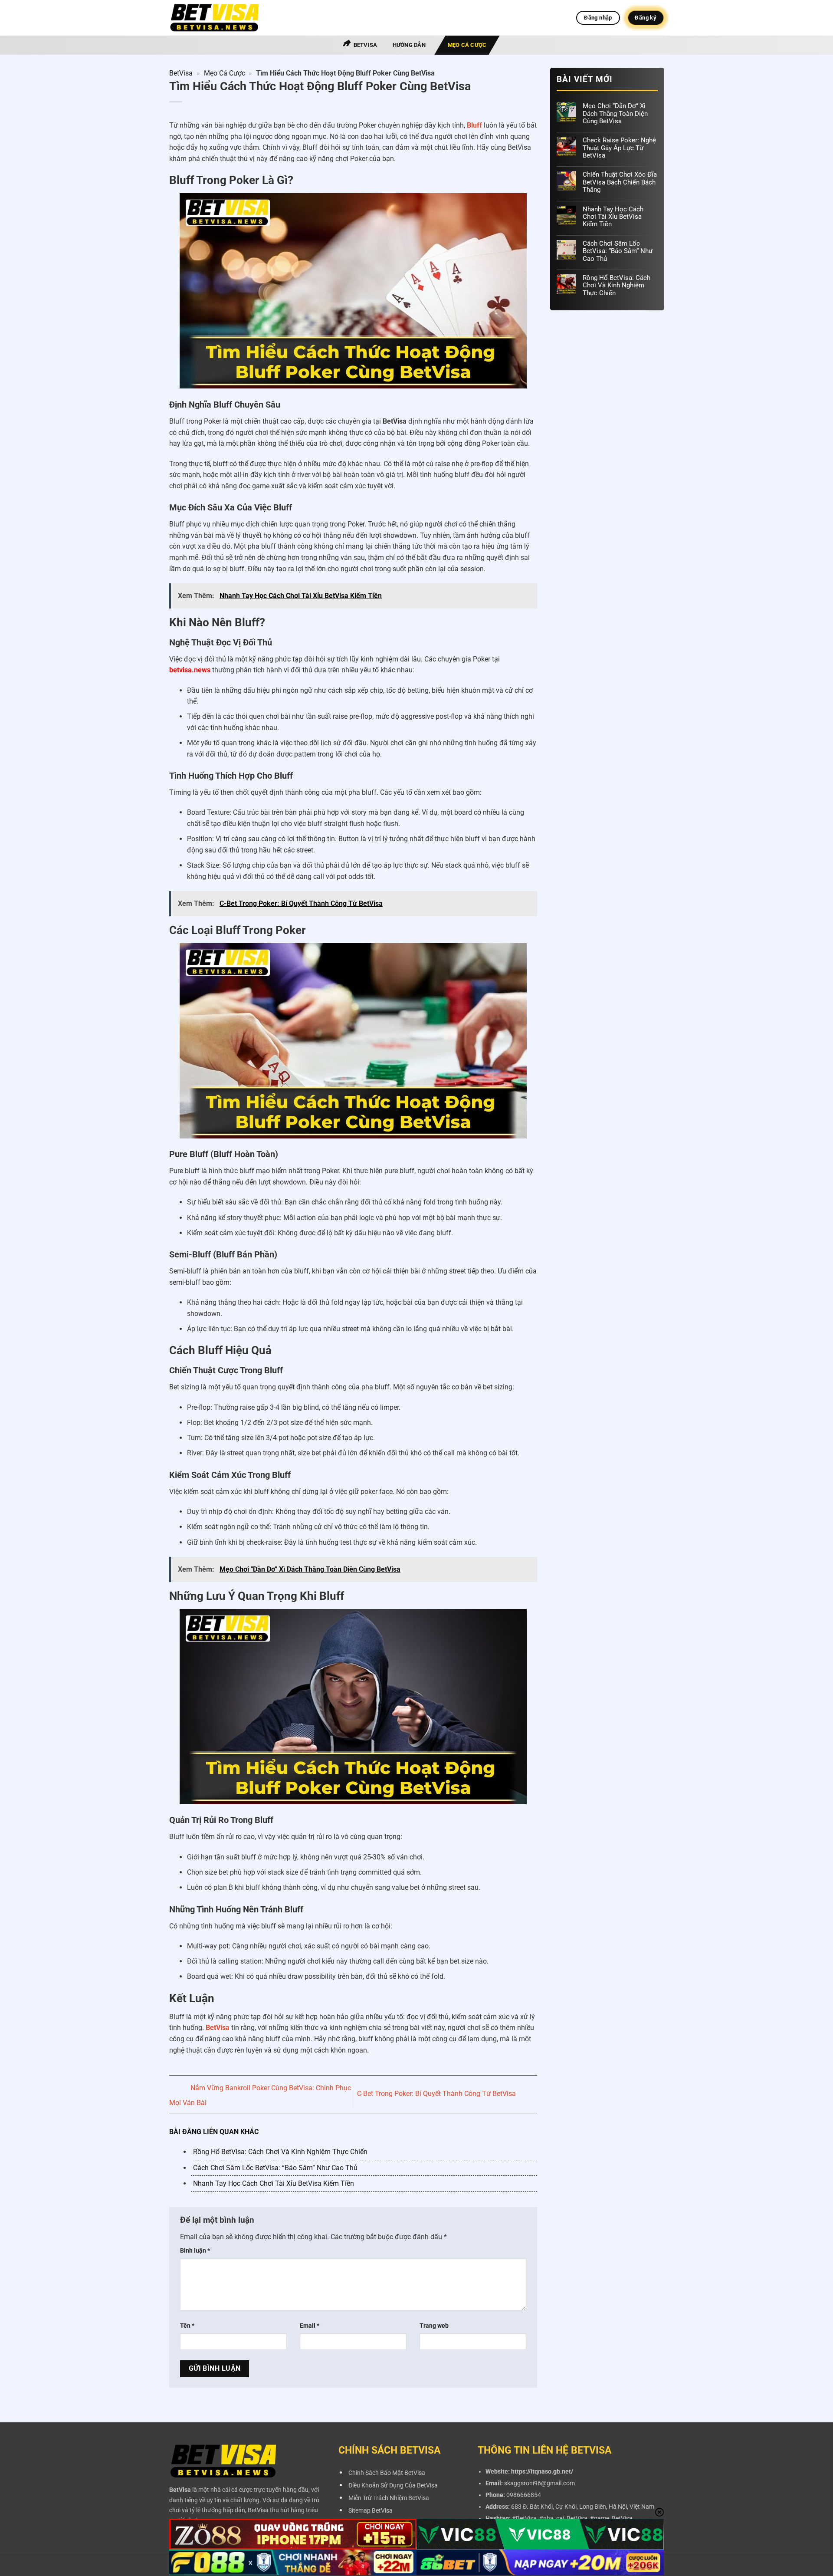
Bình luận (195, 2251)
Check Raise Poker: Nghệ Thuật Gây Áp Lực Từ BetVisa (619, 148)
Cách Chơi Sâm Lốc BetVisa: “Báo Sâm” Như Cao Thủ (275, 2168)
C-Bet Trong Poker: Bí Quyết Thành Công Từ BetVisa (437, 2094)
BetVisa (366, 45)
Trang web (434, 2326)
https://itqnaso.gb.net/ (542, 2472)
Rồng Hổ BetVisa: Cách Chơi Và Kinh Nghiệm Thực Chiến (280, 2152)
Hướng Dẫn (409, 45)
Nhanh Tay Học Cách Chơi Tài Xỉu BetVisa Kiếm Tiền (274, 2183)
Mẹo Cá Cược (467, 45)
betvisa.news (190, 670)
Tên (187, 2326)
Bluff (474, 125)
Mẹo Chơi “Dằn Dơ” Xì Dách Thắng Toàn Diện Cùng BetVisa (615, 114)
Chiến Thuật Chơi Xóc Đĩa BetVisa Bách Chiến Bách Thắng (619, 182)
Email (310, 2326)
